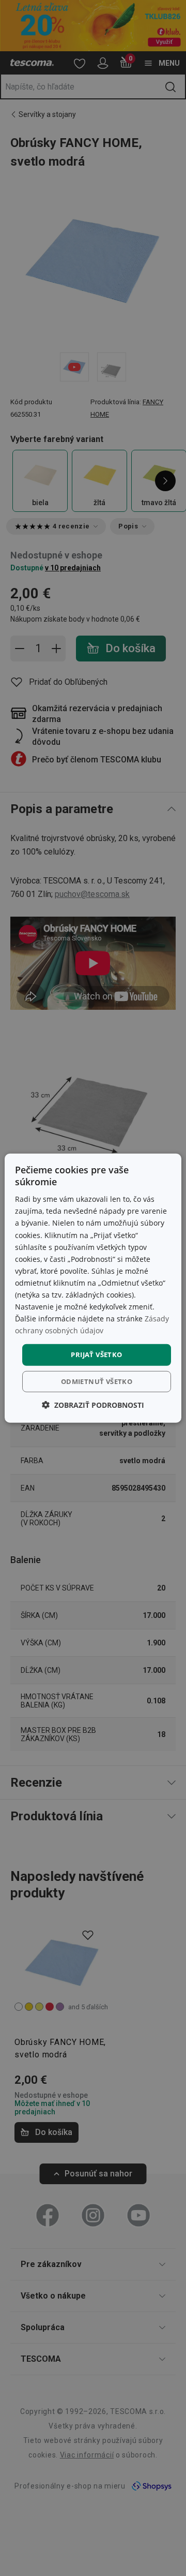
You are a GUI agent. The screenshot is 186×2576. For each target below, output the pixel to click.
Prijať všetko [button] (96, 1355)
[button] (93, 1405)
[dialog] (93, 1288)
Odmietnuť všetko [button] (97, 1381)
